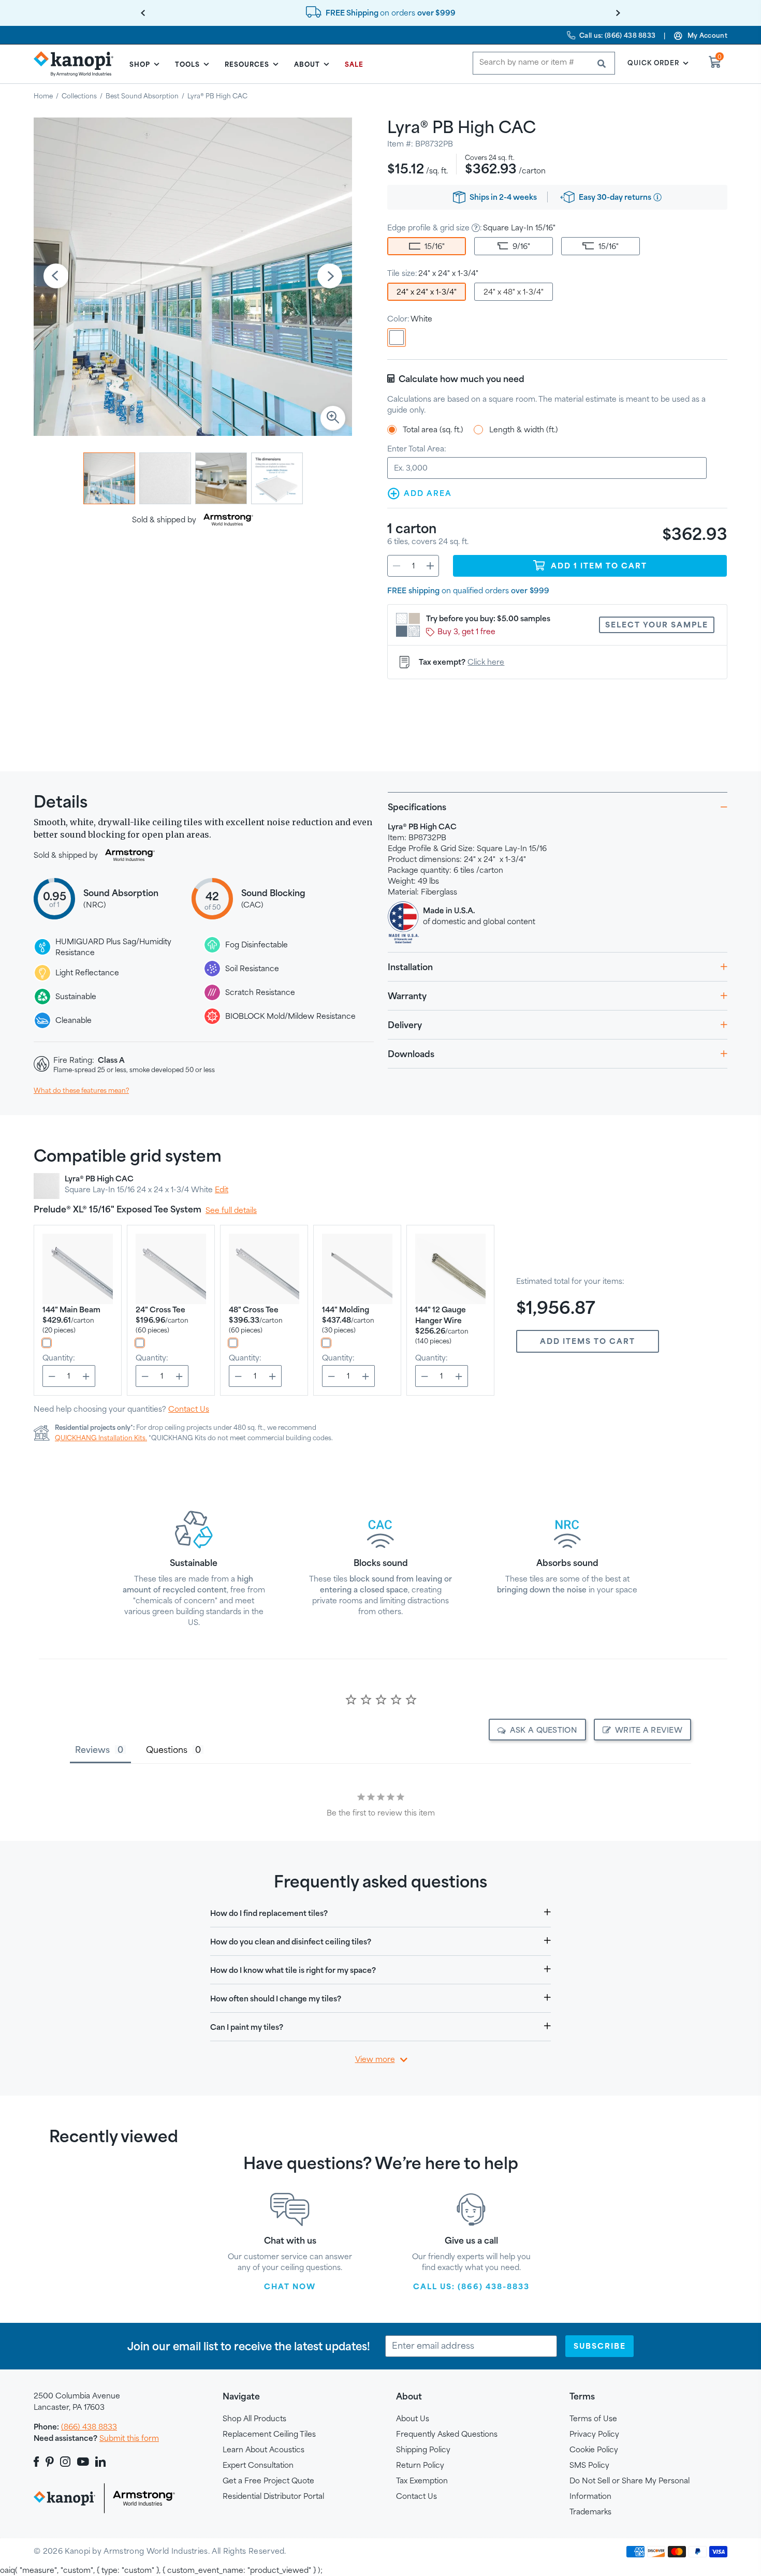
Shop (140, 64)
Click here (486, 662)
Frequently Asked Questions (447, 2434)
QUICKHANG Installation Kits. (101, 1438)
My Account (707, 35)
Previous (56, 277)
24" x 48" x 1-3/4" (514, 292)
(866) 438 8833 (89, 2427)
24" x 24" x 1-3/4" (427, 292)
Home (43, 96)
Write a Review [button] (649, 1730)
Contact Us (189, 1409)
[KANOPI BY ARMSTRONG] (78, 64)
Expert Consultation (258, 2465)
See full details (231, 1210)
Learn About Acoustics (264, 2449)
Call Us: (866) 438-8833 (471, 2286)
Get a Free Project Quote (268, 2480)
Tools (187, 64)
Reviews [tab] (92, 1750)
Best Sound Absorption (142, 96)
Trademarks (590, 2512)
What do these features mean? (81, 1090)
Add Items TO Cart (588, 1341)
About (307, 64)
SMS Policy (589, 2465)
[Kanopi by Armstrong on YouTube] (83, 2462)
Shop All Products (254, 2418)
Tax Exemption (422, 2480)
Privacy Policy (594, 2434)
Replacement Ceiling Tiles (269, 2434)
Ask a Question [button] (544, 1730)
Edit (222, 1189)
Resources (247, 64)
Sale (354, 64)
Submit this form (129, 2438)
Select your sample (657, 625)
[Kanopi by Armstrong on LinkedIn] (100, 2462)
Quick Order (653, 63)
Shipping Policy (423, 2449)
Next (330, 277)
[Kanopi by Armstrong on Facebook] (38, 2462)
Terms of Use (593, 2418)
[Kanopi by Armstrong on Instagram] (65, 2462)
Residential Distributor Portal (273, 2496)
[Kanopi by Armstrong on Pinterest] (50, 2462)
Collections (79, 96)
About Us (413, 2418)
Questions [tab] (167, 1750)
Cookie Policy (594, 2449)
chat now (290, 2286)
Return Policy (420, 2465)
